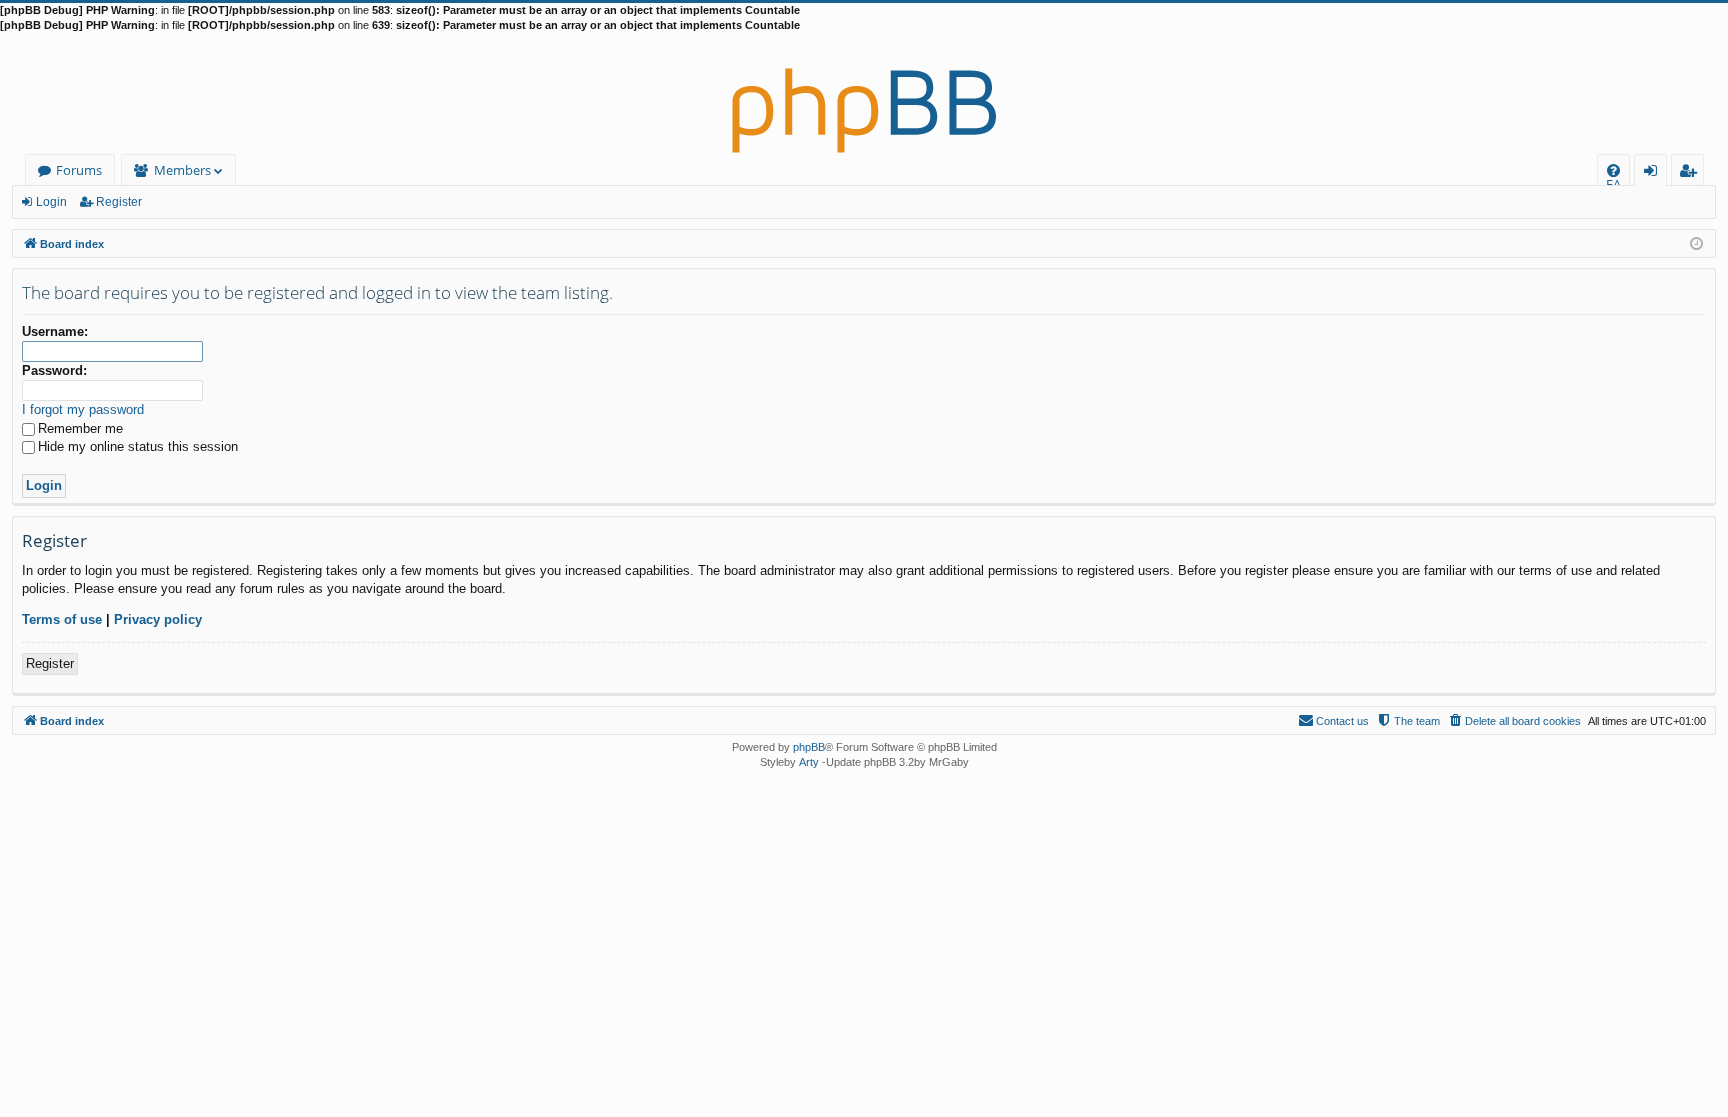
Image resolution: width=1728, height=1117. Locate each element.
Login (51, 202)
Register (119, 202)
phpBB (809, 747)
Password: (54, 370)
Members (182, 170)
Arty (809, 762)
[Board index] (864, 94)
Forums (79, 170)
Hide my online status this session (138, 446)
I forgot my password (83, 409)
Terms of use (62, 619)
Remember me (80, 428)
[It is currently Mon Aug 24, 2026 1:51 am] (1696, 242)
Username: (55, 331)
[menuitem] (1613, 170)
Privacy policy (158, 619)
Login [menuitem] (1654, 173)
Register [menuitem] (1692, 173)
